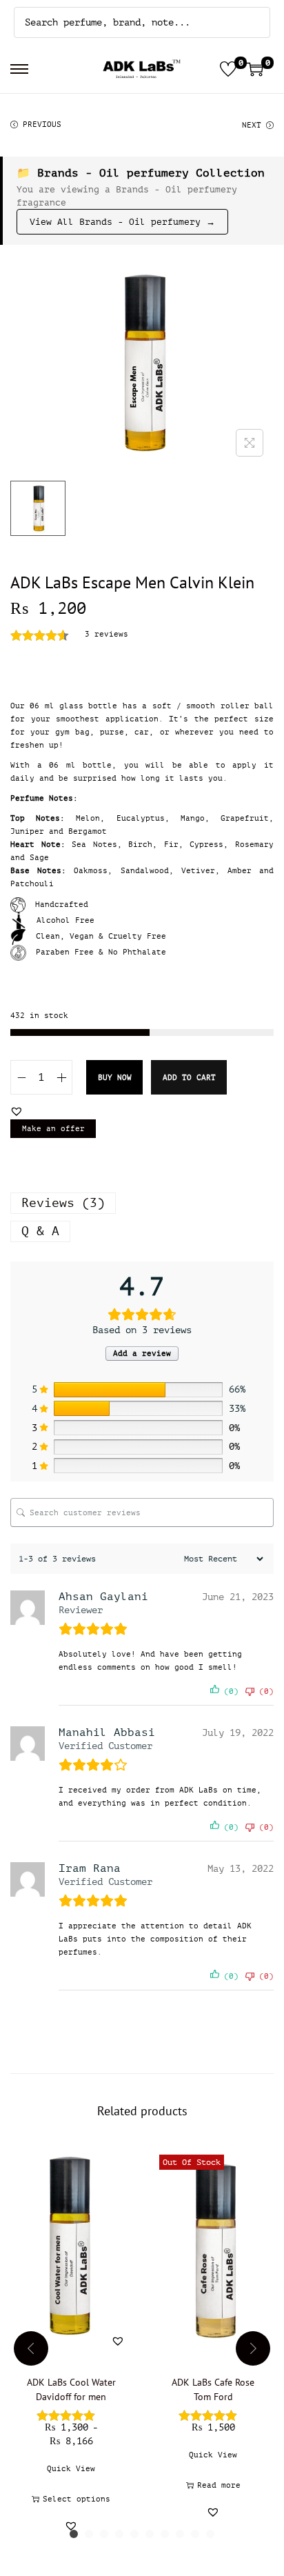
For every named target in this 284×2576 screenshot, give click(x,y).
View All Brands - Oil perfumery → (122, 222)
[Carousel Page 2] (89, 2534)
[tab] (142, 1203)
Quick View (71, 2469)
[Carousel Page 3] (104, 2534)
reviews (106, 634)
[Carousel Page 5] (134, 2534)
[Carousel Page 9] (195, 2534)
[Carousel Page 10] (210, 2534)
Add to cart (189, 1078)
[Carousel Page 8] (180, 2534)
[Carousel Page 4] (119, 2534)
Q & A (40, 1231)
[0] (228, 69)
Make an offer (53, 1129)
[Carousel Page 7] (165, 2534)
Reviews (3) (63, 1203)
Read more (219, 2485)
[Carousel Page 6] (150, 2534)
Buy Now (115, 1078)
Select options (77, 2499)
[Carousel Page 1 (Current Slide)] (74, 2534)
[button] (17, 1111)
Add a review (142, 1354)
